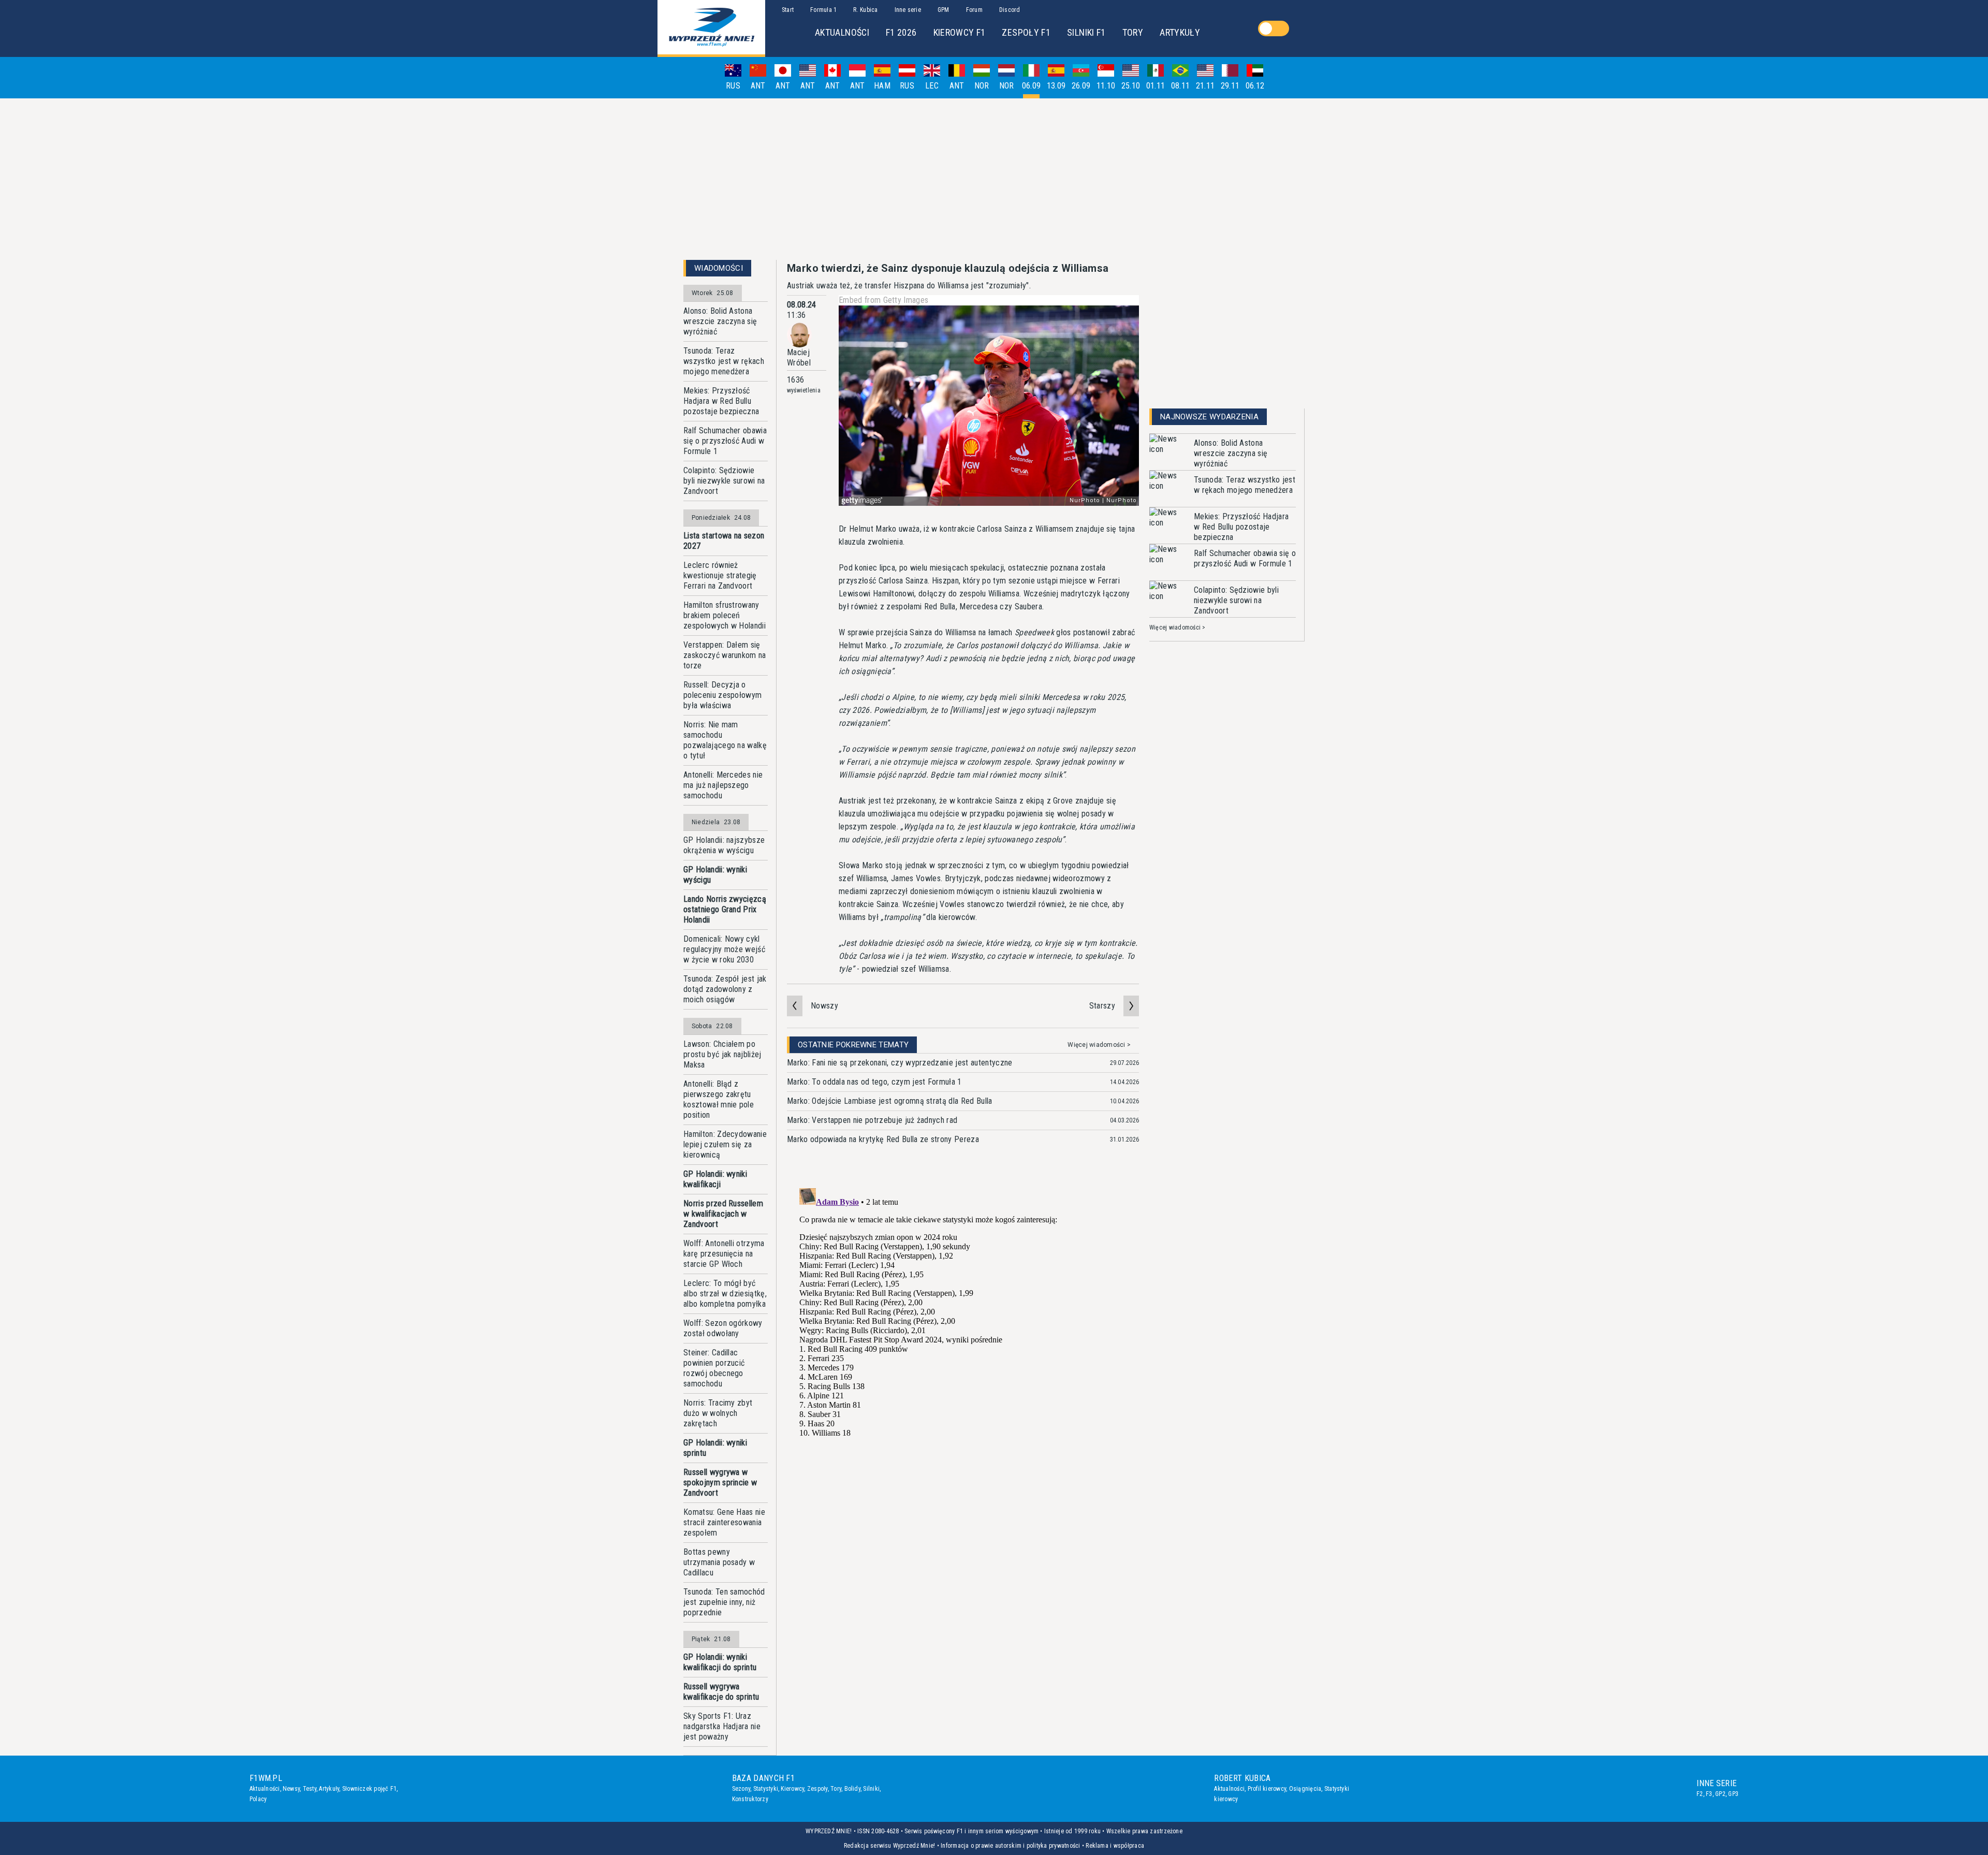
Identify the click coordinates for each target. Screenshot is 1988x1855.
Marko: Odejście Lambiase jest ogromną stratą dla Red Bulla (890, 1101)
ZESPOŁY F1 (1026, 32)
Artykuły (329, 1789)
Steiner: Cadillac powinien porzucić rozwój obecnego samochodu (714, 1368)
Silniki (871, 1789)
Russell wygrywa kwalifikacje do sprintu (721, 1692)
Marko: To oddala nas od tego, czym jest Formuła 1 (874, 1082)
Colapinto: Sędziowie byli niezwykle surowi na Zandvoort (724, 481)
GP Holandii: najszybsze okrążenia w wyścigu (724, 845)
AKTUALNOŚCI (842, 32)
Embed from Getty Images (883, 300)
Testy (310, 1789)
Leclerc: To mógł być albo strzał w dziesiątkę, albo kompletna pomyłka (725, 1294)
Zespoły (817, 1789)
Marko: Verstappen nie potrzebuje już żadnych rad (872, 1120)
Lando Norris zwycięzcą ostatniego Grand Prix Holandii (725, 909)
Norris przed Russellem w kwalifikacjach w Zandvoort (723, 1214)
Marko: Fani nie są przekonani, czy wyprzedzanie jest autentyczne (900, 1063)
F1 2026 (901, 32)
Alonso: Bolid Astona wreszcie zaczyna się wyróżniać (720, 321)
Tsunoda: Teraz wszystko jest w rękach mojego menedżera (724, 361)
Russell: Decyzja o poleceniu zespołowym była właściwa (722, 695)
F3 (1709, 1794)
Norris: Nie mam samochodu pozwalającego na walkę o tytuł (725, 740)
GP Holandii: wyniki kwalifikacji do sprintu (720, 1662)
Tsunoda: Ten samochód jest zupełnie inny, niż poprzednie (724, 1602)
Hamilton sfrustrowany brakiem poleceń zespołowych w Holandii (725, 615)
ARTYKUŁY (1180, 32)
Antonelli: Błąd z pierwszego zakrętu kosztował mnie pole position (719, 1099)
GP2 (1720, 1794)
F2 (1700, 1794)
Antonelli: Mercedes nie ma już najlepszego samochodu (723, 785)
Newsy (291, 1789)
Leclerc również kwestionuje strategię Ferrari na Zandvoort (720, 575)
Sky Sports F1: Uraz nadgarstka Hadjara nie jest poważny (722, 1726)
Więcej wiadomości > (1099, 1045)
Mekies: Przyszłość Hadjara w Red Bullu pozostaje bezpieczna (721, 401)
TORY (1133, 32)
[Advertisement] (994, 179)
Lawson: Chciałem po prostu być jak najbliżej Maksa (722, 1054)
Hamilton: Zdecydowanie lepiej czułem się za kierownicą (725, 1144)
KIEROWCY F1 (960, 32)
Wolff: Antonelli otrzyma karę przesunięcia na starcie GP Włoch (724, 1254)
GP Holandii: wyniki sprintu (715, 1448)
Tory (836, 1789)
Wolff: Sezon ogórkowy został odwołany (723, 1328)
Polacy (258, 1799)
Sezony (741, 1789)
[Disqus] (963, 1313)
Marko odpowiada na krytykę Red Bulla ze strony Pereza (883, 1139)
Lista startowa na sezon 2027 (724, 541)
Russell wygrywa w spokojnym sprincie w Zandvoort (720, 1482)
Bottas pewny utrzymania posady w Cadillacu (719, 1562)
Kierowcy (792, 1789)
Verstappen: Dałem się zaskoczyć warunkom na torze (725, 655)
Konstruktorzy (750, 1799)
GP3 (1733, 1794)
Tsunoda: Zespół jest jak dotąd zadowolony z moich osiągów (725, 989)
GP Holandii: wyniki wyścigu (715, 875)
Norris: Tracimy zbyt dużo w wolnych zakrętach (718, 1413)
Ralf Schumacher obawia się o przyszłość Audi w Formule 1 (725, 441)
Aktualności (265, 1789)
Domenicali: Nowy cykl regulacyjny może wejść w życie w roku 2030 (724, 949)
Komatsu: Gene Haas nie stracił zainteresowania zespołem (724, 1522)
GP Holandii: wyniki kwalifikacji (715, 1179)
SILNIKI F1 (1086, 32)
